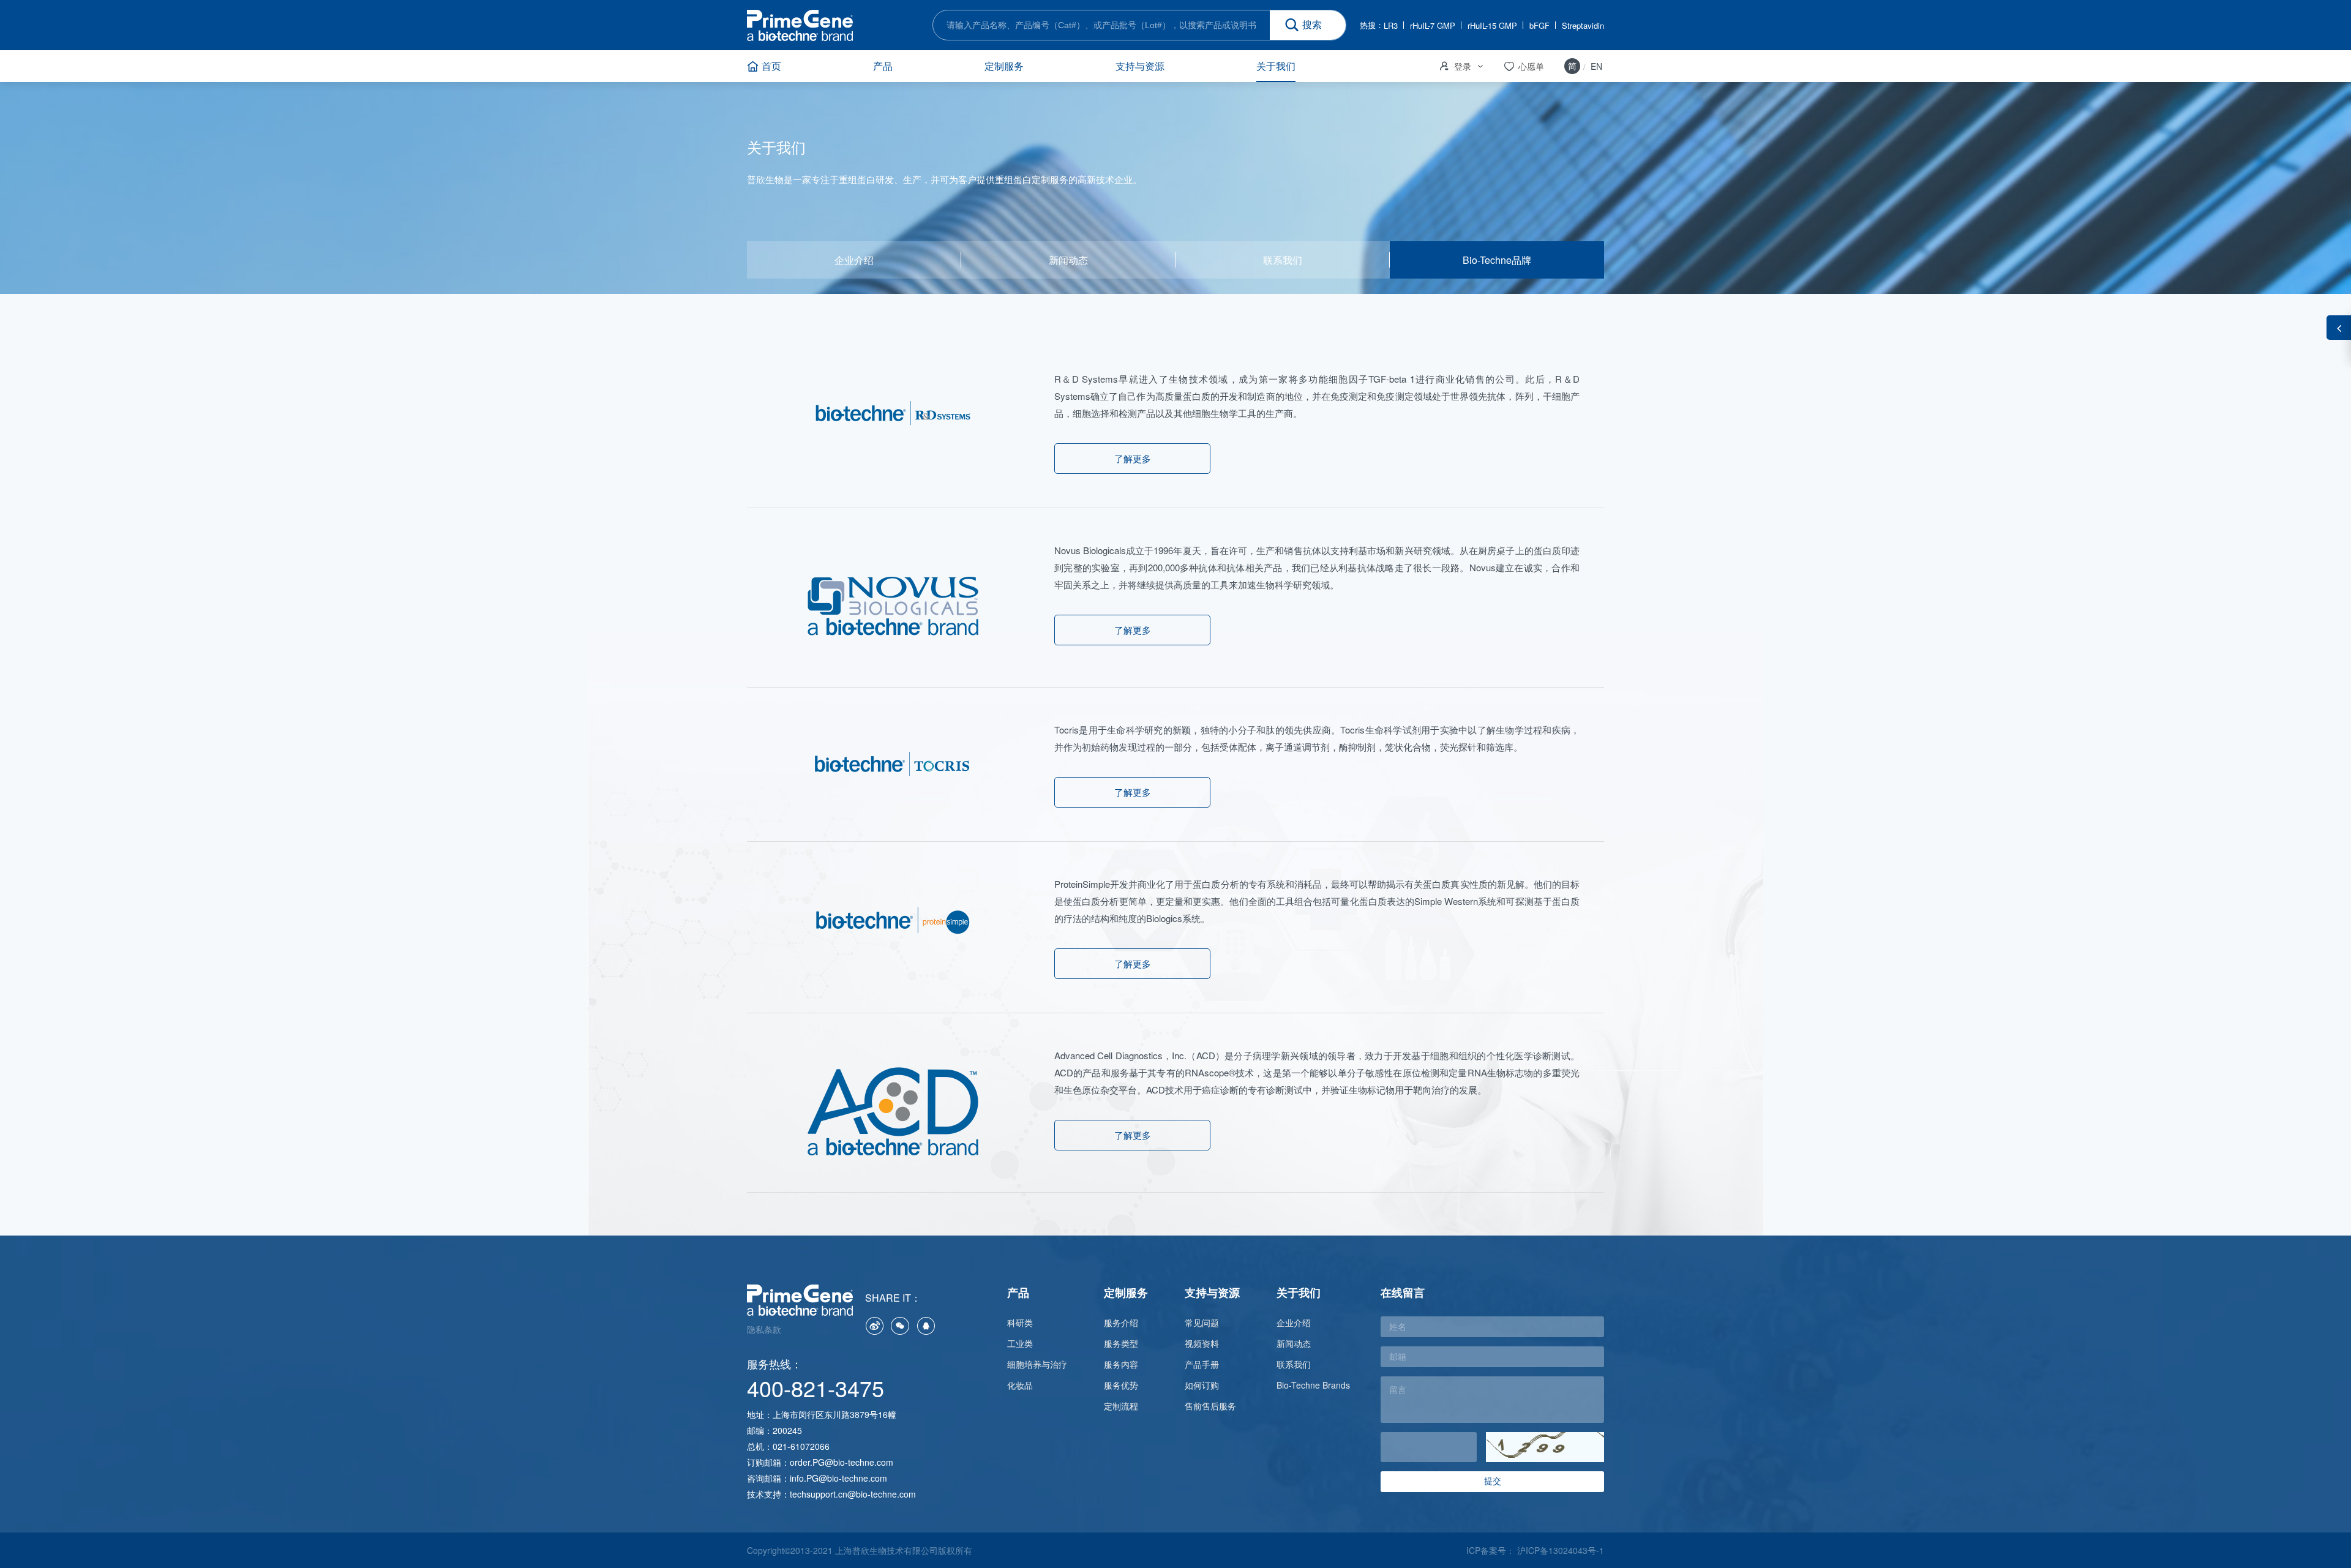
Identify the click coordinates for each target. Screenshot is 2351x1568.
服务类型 (1121, 1343)
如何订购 (1202, 1385)
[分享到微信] (900, 1326)
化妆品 (1020, 1385)
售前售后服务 (1210, 1406)
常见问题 (1202, 1322)
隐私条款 (764, 1329)
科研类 (1020, 1322)
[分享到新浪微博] (874, 1326)
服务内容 (1121, 1364)
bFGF (1539, 25)
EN (1596, 66)
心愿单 (1524, 66)
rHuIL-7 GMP (1433, 25)
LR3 (1391, 25)
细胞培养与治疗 (1037, 1364)
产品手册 (1202, 1364)
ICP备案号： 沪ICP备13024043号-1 (1535, 1550)
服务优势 (1121, 1385)
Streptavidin (1583, 25)
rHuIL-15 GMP (1492, 25)
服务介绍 (1121, 1322)
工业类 (1020, 1343)
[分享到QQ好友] (926, 1326)
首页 (771, 66)
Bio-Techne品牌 (1497, 260)
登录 (1454, 66)
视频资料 (1202, 1343)
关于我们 (1276, 66)
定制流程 (1121, 1406)
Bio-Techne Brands (1313, 1385)
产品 (883, 66)
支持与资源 (1140, 66)
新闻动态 (1068, 260)
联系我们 (1283, 260)
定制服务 (1004, 66)
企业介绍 (854, 260)
